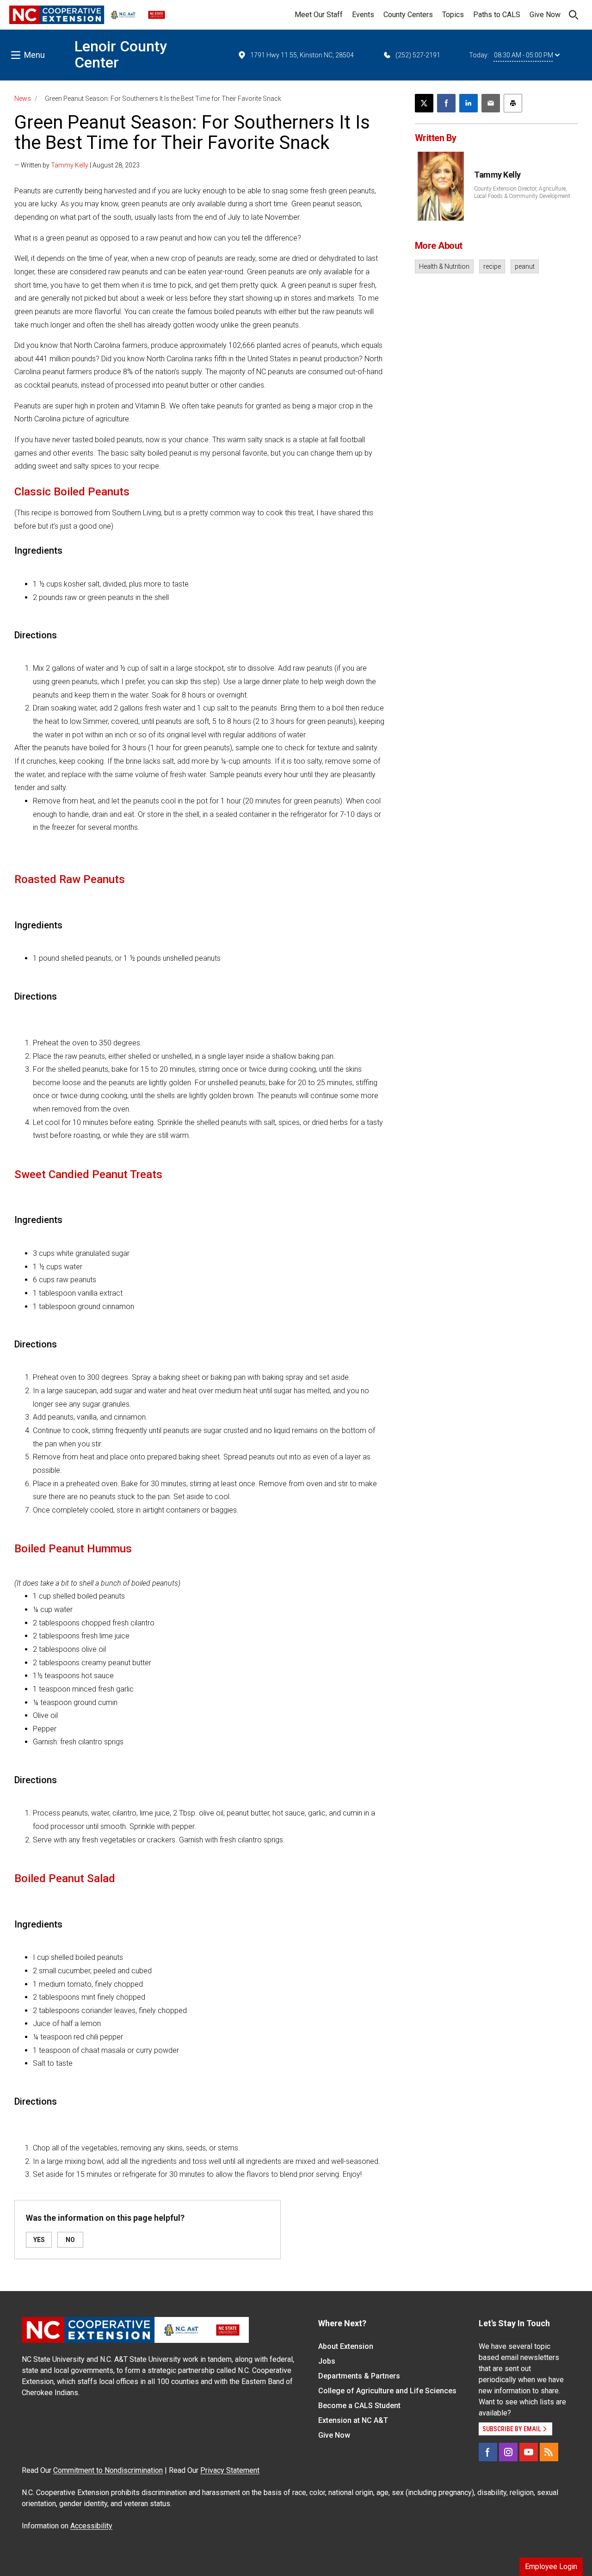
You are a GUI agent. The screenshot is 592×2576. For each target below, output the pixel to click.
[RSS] (549, 2452)
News (23, 99)
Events (363, 15)
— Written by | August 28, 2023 (77, 165)
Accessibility (91, 2526)
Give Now (545, 15)
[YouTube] (529, 2452)
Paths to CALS (497, 15)
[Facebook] (488, 2452)
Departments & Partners (359, 2376)
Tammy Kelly (70, 165)
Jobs (327, 2361)
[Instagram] (508, 2452)
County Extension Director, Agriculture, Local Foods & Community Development (522, 192)
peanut (525, 266)
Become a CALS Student (359, 2406)
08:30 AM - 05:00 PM (524, 55)
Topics (453, 15)
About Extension (346, 2346)
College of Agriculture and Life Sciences (387, 2391)
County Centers (408, 15)
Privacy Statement (230, 2470)
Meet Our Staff (319, 15)
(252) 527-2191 (418, 55)
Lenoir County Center (121, 54)
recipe (492, 266)
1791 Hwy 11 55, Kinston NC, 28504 (302, 55)
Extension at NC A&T (353, 2420)
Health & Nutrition (444, 266)
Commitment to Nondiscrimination (108, 2470)
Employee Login (551, 2567)
